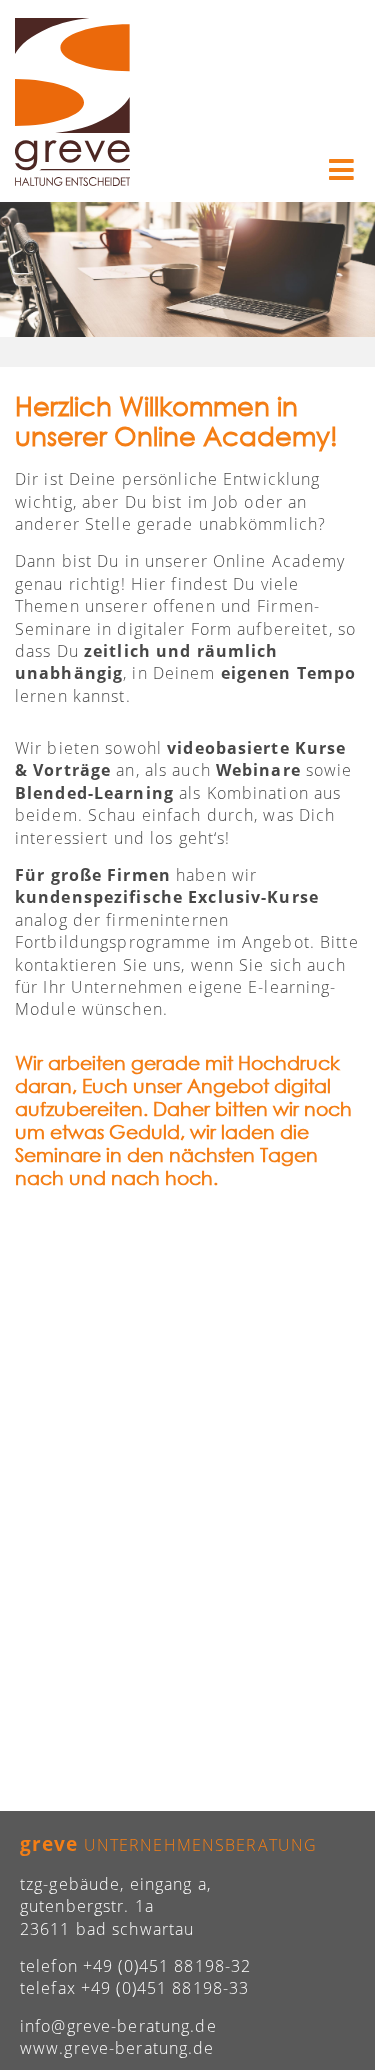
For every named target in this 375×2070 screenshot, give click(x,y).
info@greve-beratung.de (118, 2026)
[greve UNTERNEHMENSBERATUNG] (72, 102)
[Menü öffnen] (342, 170)
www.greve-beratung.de (117, 2048)
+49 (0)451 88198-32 (167, 1966)
